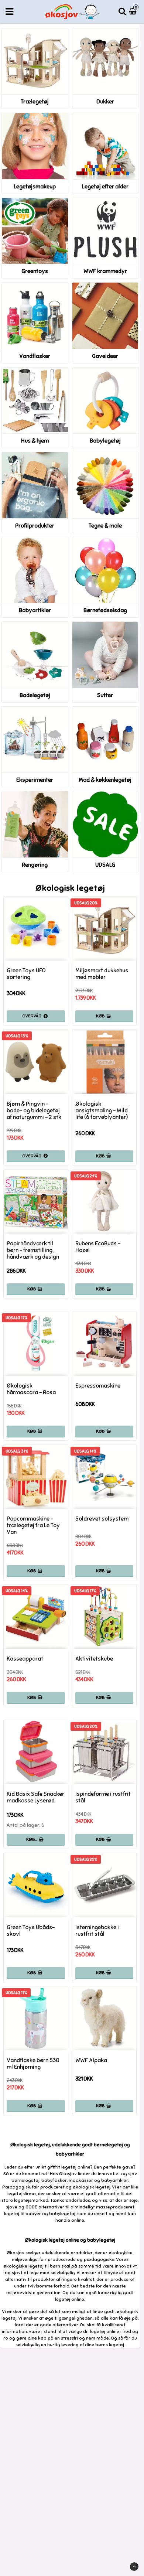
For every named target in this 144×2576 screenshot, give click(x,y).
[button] (134, 12)
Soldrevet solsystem (102, 1519)
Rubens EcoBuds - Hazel (98, 1247)
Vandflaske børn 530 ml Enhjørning (33, 2064)
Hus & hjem (35, 441)
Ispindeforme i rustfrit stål (103, 1797)
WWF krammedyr (105, 271)
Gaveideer (105, 356)
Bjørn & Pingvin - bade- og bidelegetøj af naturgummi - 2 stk (34, 1110)
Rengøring (35, 865)
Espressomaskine (98, 1386)
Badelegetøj (35, 695)
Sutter (105, 695)
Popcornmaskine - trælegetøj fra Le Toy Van (33, 1525)
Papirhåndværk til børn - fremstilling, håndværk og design (33, 1250)
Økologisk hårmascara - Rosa (31, 1389)
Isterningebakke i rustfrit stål (97, 1931)
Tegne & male (105, 526)
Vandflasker (35, 356)
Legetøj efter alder (105, 187)
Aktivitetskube (94, 1659)
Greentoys (35, 271)
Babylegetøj (105, 441)
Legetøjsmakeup (35, 187)
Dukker (105, 102)
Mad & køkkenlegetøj (105, 780)
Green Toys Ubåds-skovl (31, 1931)
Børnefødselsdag (105, 610)
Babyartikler (35, 610)
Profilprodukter (35, 526)
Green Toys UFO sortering (26, 974)
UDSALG (105, 865)
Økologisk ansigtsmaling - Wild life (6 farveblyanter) (102, 1110)
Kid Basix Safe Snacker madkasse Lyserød (35, 1797)
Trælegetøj (35, 102)
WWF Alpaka (91, 2060)
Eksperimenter (35, 780)
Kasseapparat (25, 1659)
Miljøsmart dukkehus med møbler (102, 974)
